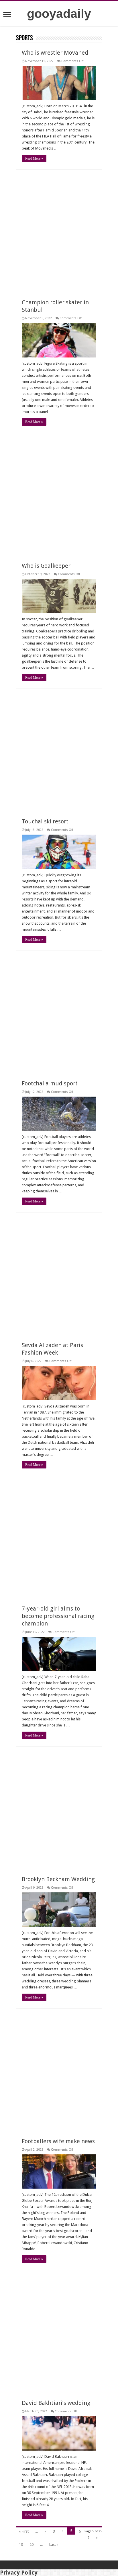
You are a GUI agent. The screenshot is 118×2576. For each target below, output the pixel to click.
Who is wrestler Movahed (55, 53)
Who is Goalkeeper (46, 566)
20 (32, 2545)
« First (24, 2531)
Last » (54, 2545)
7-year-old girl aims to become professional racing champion (58, 1616)
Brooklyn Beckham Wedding (58, 1879)
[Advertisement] (59, 231)
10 (21, 2545)
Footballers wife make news (58, 2141)
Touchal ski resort (45, 821)
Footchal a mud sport (50, 1083)
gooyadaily (59, 14)
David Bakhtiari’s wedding (56, 2403)
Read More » (34, 158)
